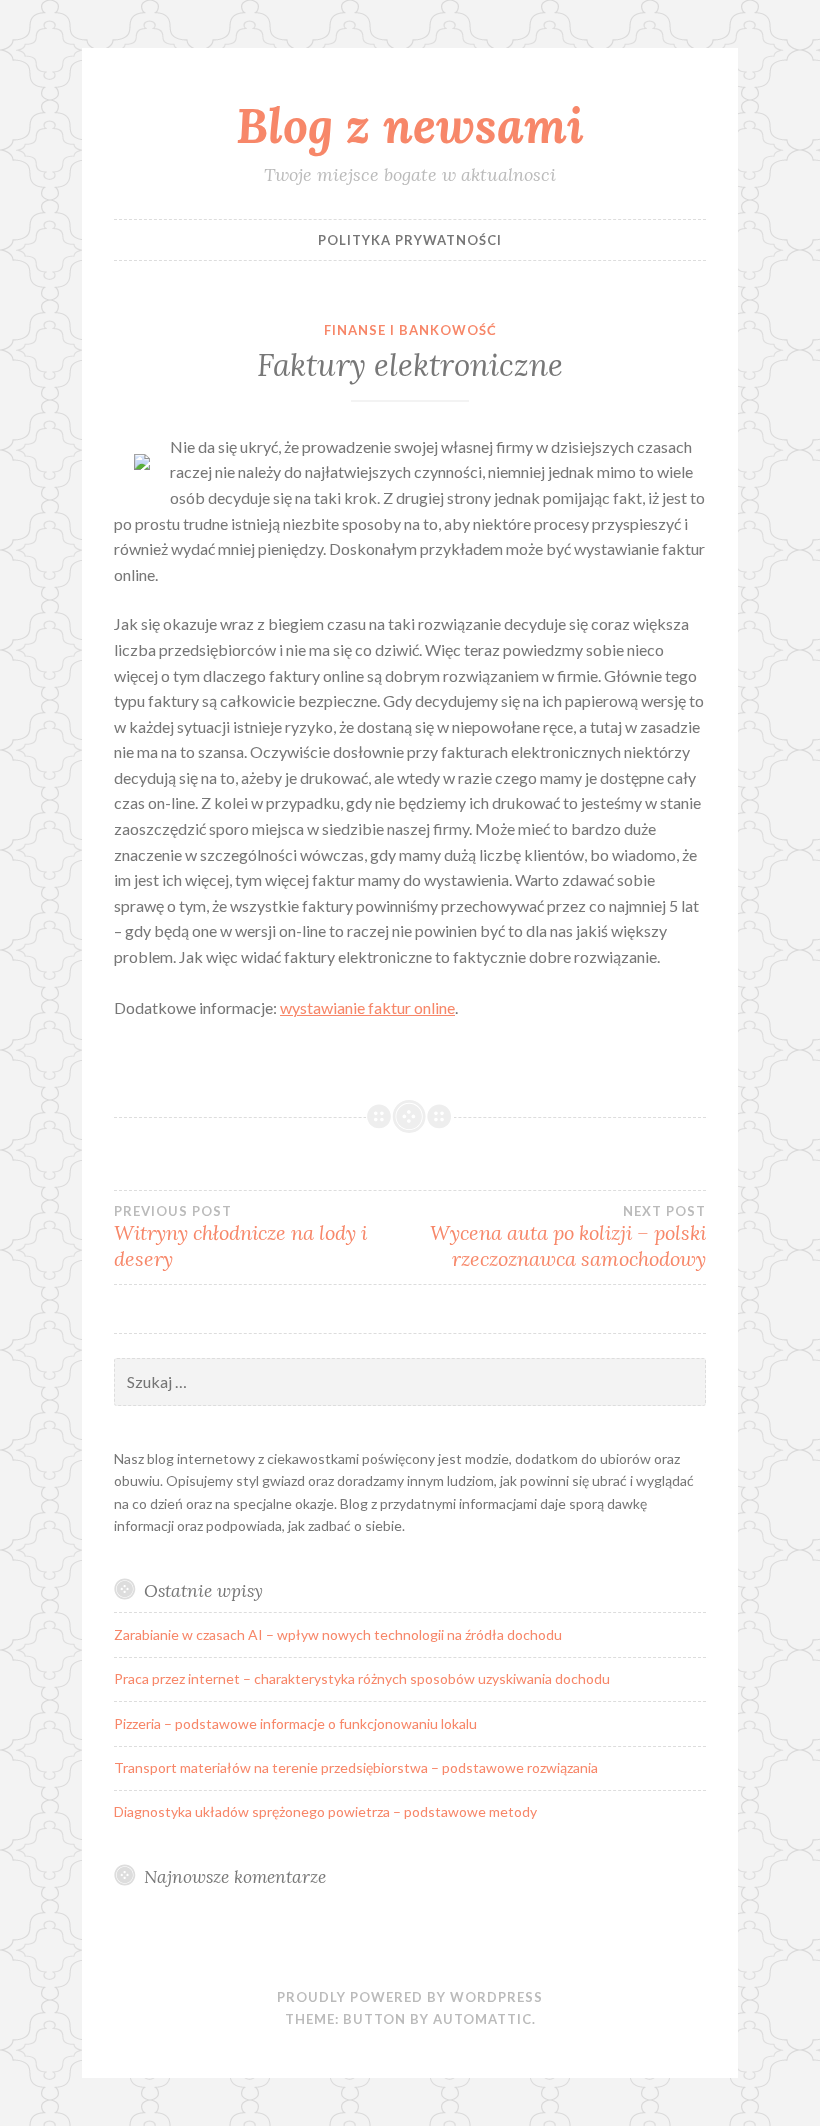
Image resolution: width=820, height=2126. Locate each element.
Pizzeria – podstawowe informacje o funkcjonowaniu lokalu (295, 1723)
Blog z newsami (410, 125)
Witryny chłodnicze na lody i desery (240, 1237)
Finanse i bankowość (410, 330)
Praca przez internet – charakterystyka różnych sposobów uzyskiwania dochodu (362, 1678)
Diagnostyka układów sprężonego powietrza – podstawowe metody (325, 1811)
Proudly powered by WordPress (410, 1997)
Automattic (482, 2019)
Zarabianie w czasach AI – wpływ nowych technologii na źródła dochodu (338, 1634)
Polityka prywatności (410, 240)
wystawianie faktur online (367, 1007)
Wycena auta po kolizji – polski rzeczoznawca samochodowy (568, 1237)
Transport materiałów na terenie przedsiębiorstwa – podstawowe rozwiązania (356, 1767)
